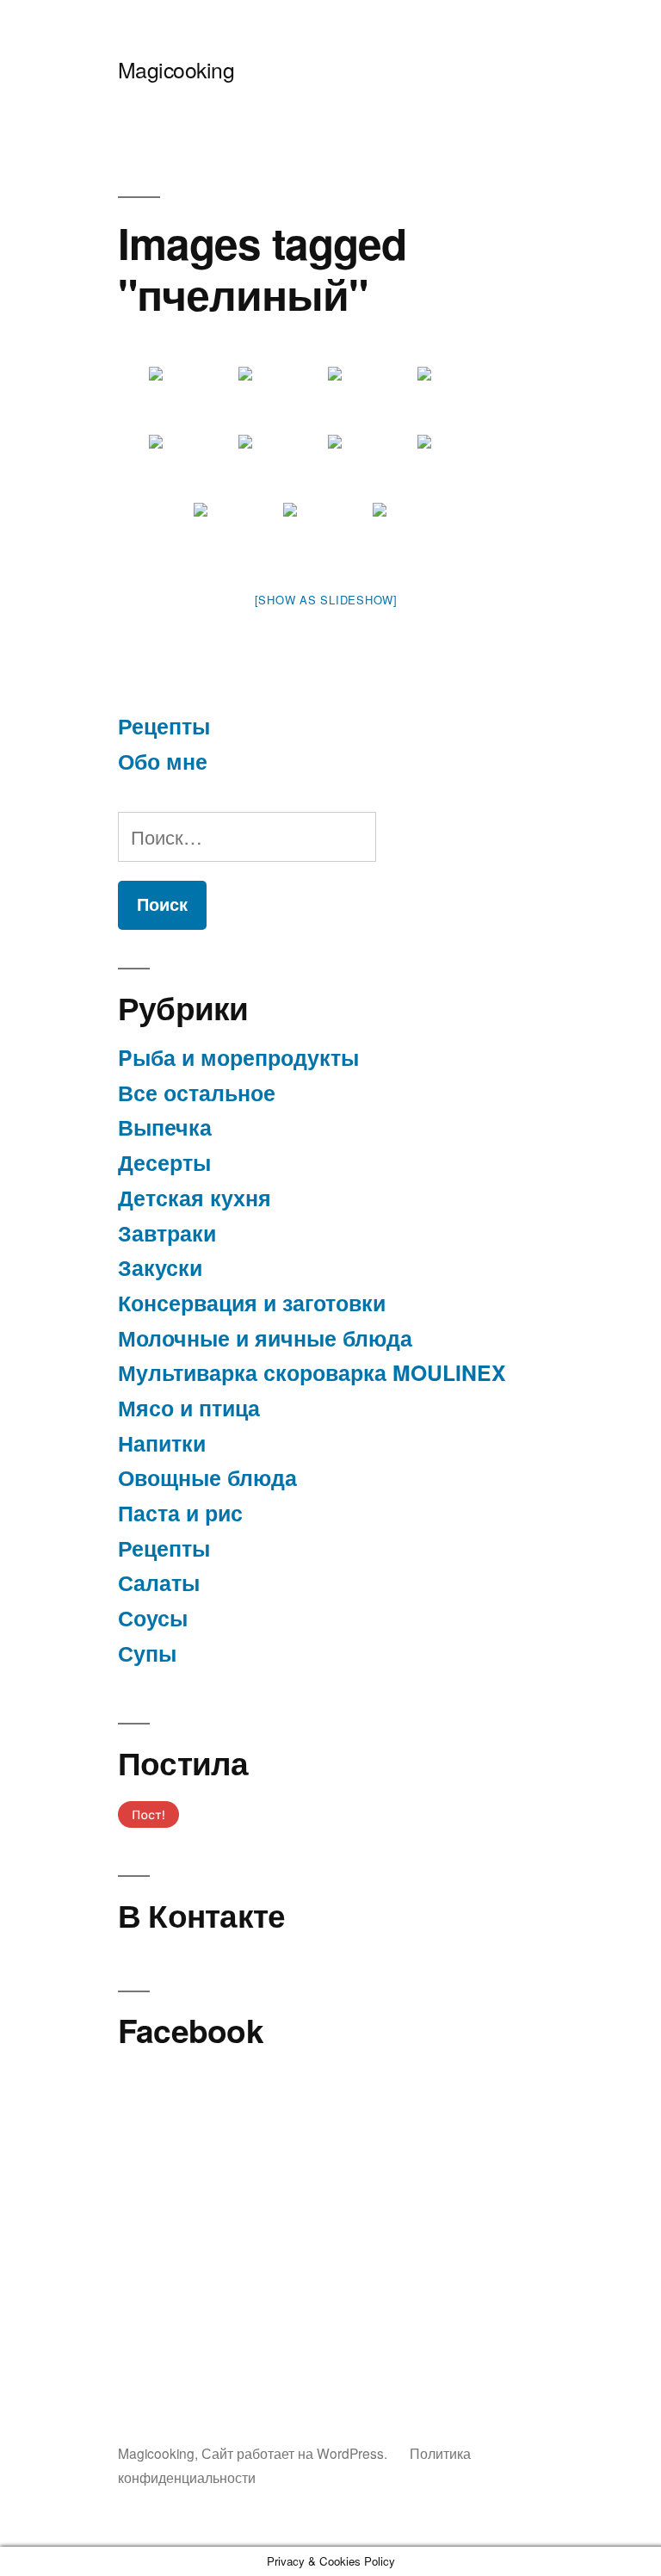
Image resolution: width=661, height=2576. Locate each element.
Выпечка (165, 1127)
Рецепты (164, 726)
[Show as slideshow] (326, 600)
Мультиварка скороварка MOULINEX (312, 1372)
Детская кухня (195, 1198)
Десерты (164, 1162)
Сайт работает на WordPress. (296, 2453)
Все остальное (197, 1093)
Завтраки (167, 1233)
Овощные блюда (207, 1477)
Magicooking (176, 69)
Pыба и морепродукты (238, 1057)
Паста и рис (180, 1513)
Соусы (153, 1618)
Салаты (159, 1582)
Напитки (162, 1443)
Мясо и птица (189, 1408)
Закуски (160, 1267)
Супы (147, 1653)
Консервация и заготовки (252, 1303)
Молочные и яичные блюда (265, 1338)
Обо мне (163, 761)
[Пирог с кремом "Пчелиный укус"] (192, 399)
